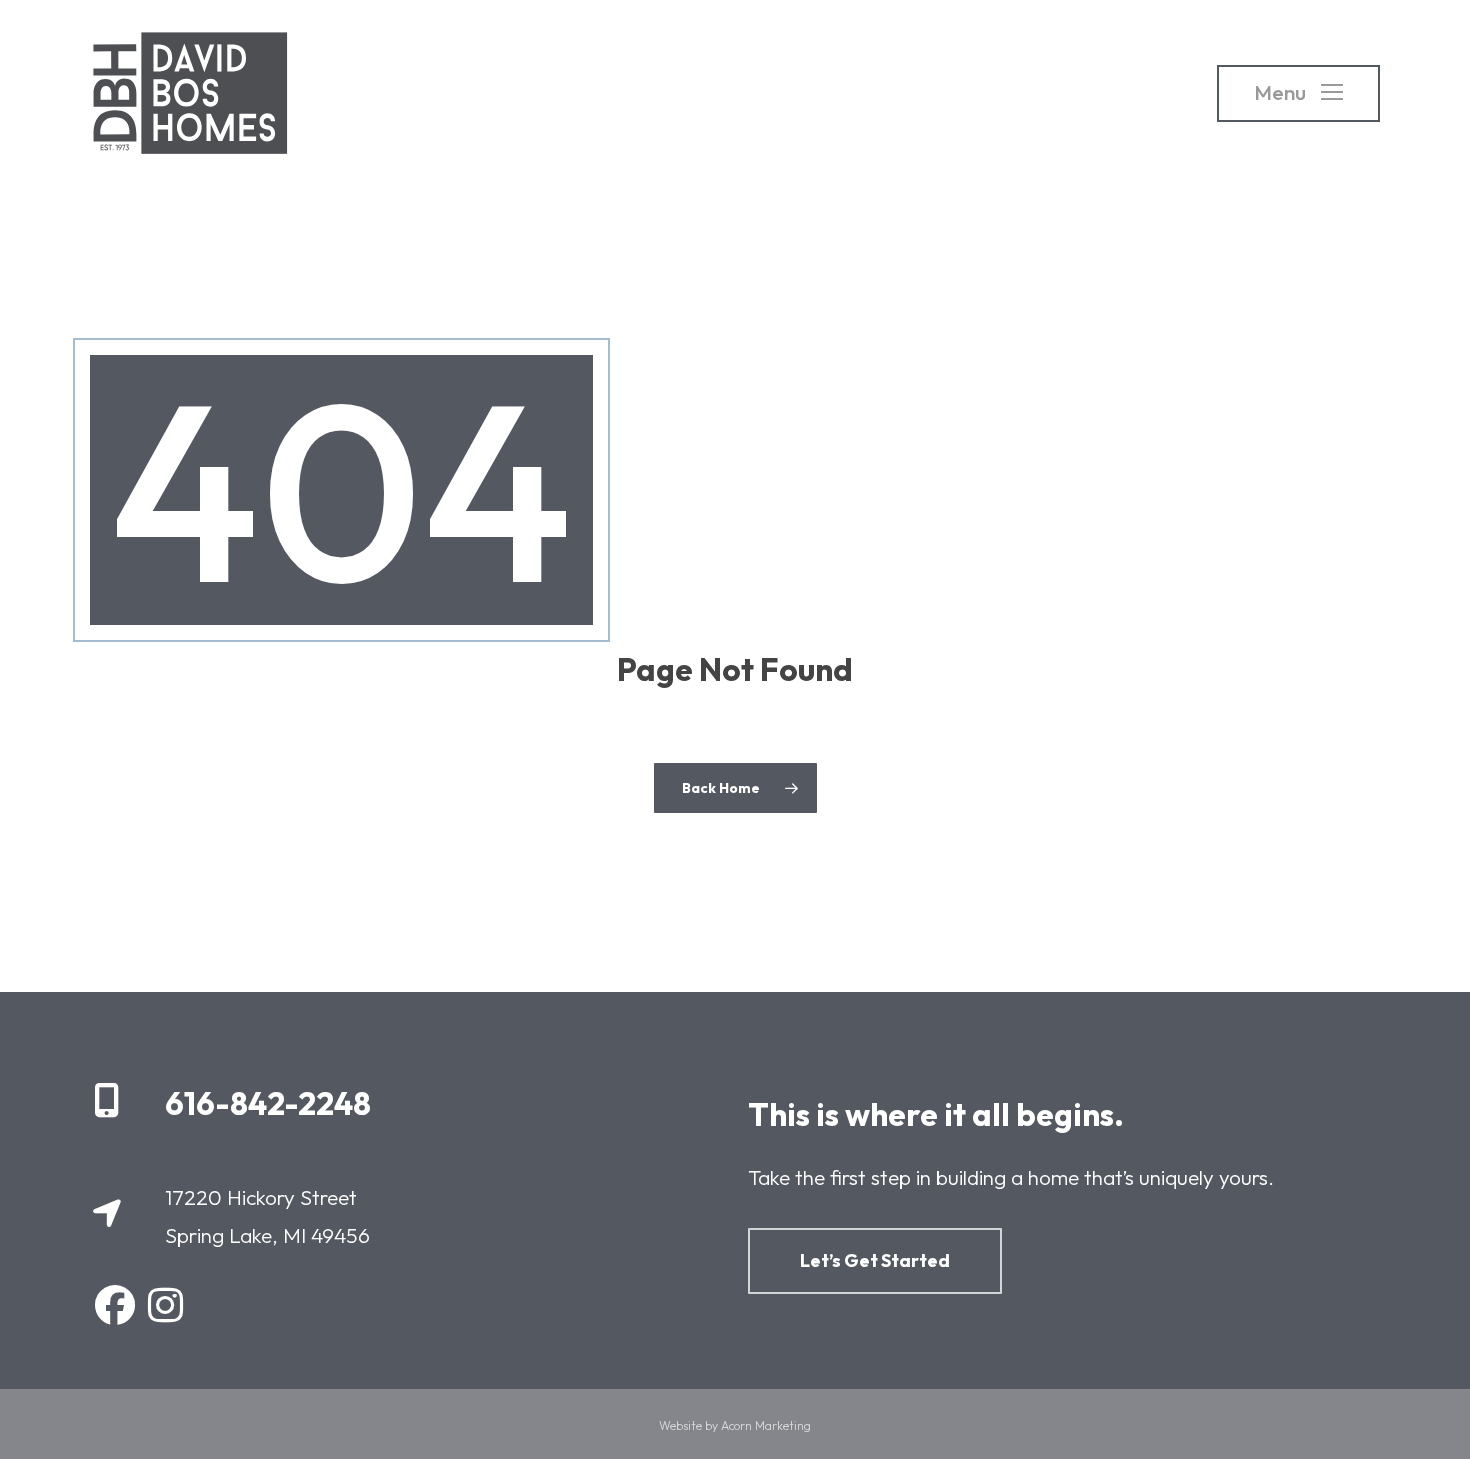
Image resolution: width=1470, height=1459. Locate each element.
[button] (1298, 93)
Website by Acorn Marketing (735, 1425)
